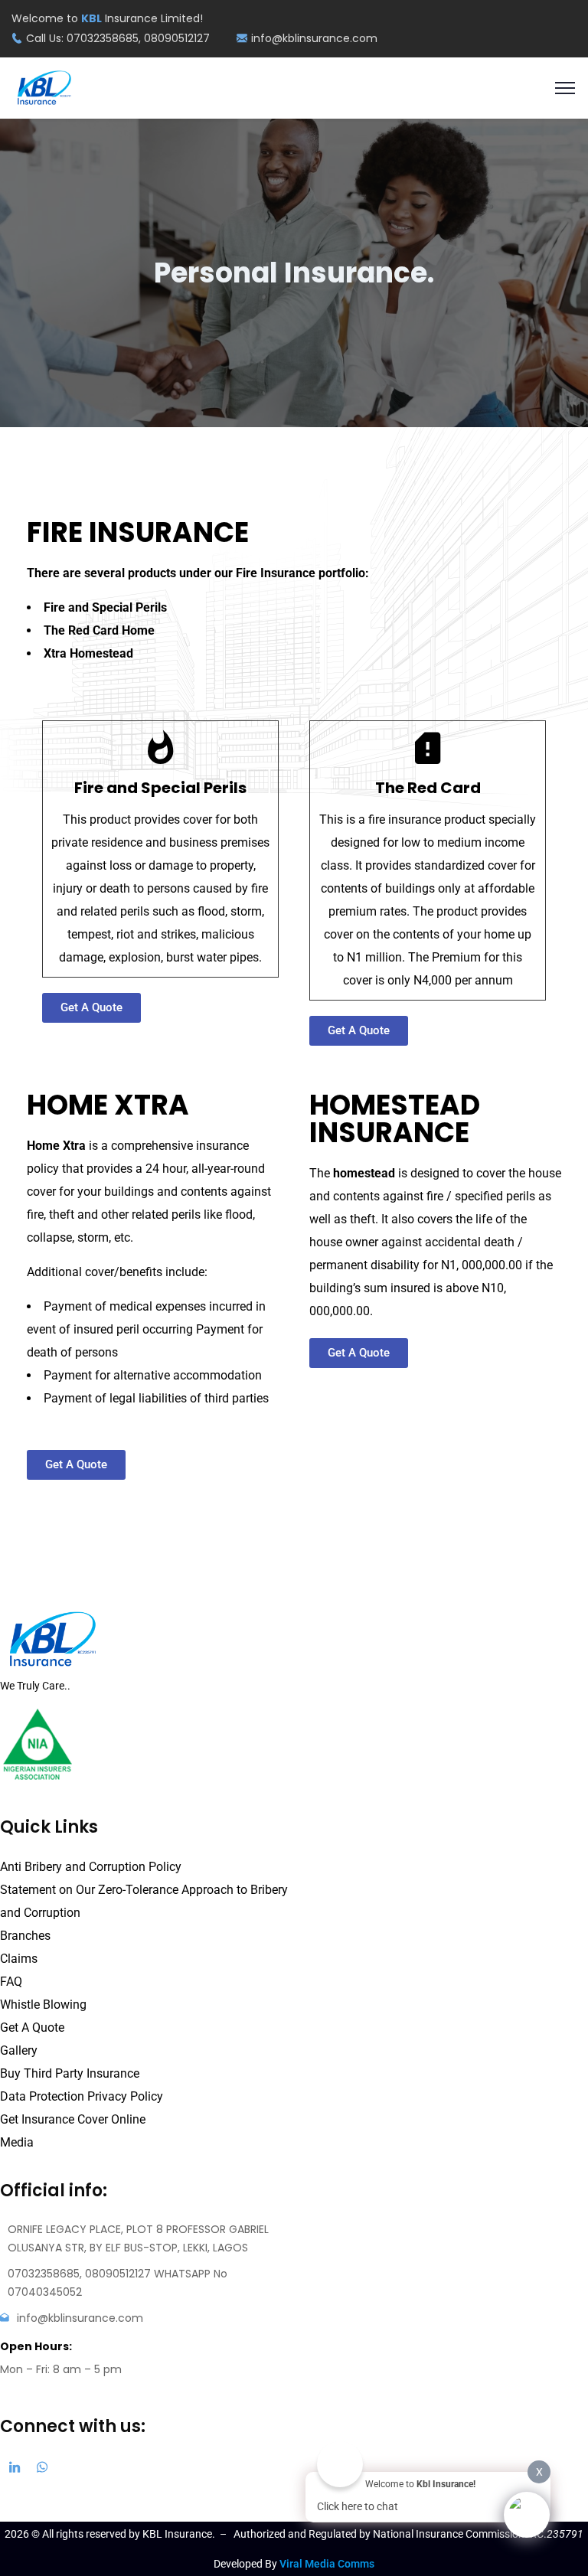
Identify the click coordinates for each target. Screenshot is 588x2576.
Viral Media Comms (327, 2564)
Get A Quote (32, 2027)
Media (17, 2142)
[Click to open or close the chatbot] (527, 2515)
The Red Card (428, 788)
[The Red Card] (428, 748)
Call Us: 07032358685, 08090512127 (118, 38)
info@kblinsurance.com (314, 38)
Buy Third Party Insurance (70, 2073)
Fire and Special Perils (160, 788)
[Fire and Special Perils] (161, 748)
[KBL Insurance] (44, 87)
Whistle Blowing (43, 2005)
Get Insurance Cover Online (73, 2119)
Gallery (19, 2050)
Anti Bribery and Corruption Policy (91, 1867)
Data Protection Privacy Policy (82, 2096)
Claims (19, 1959)
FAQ (11, 1982)
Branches (25, 1936)
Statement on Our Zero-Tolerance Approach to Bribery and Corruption (144, 1901)
